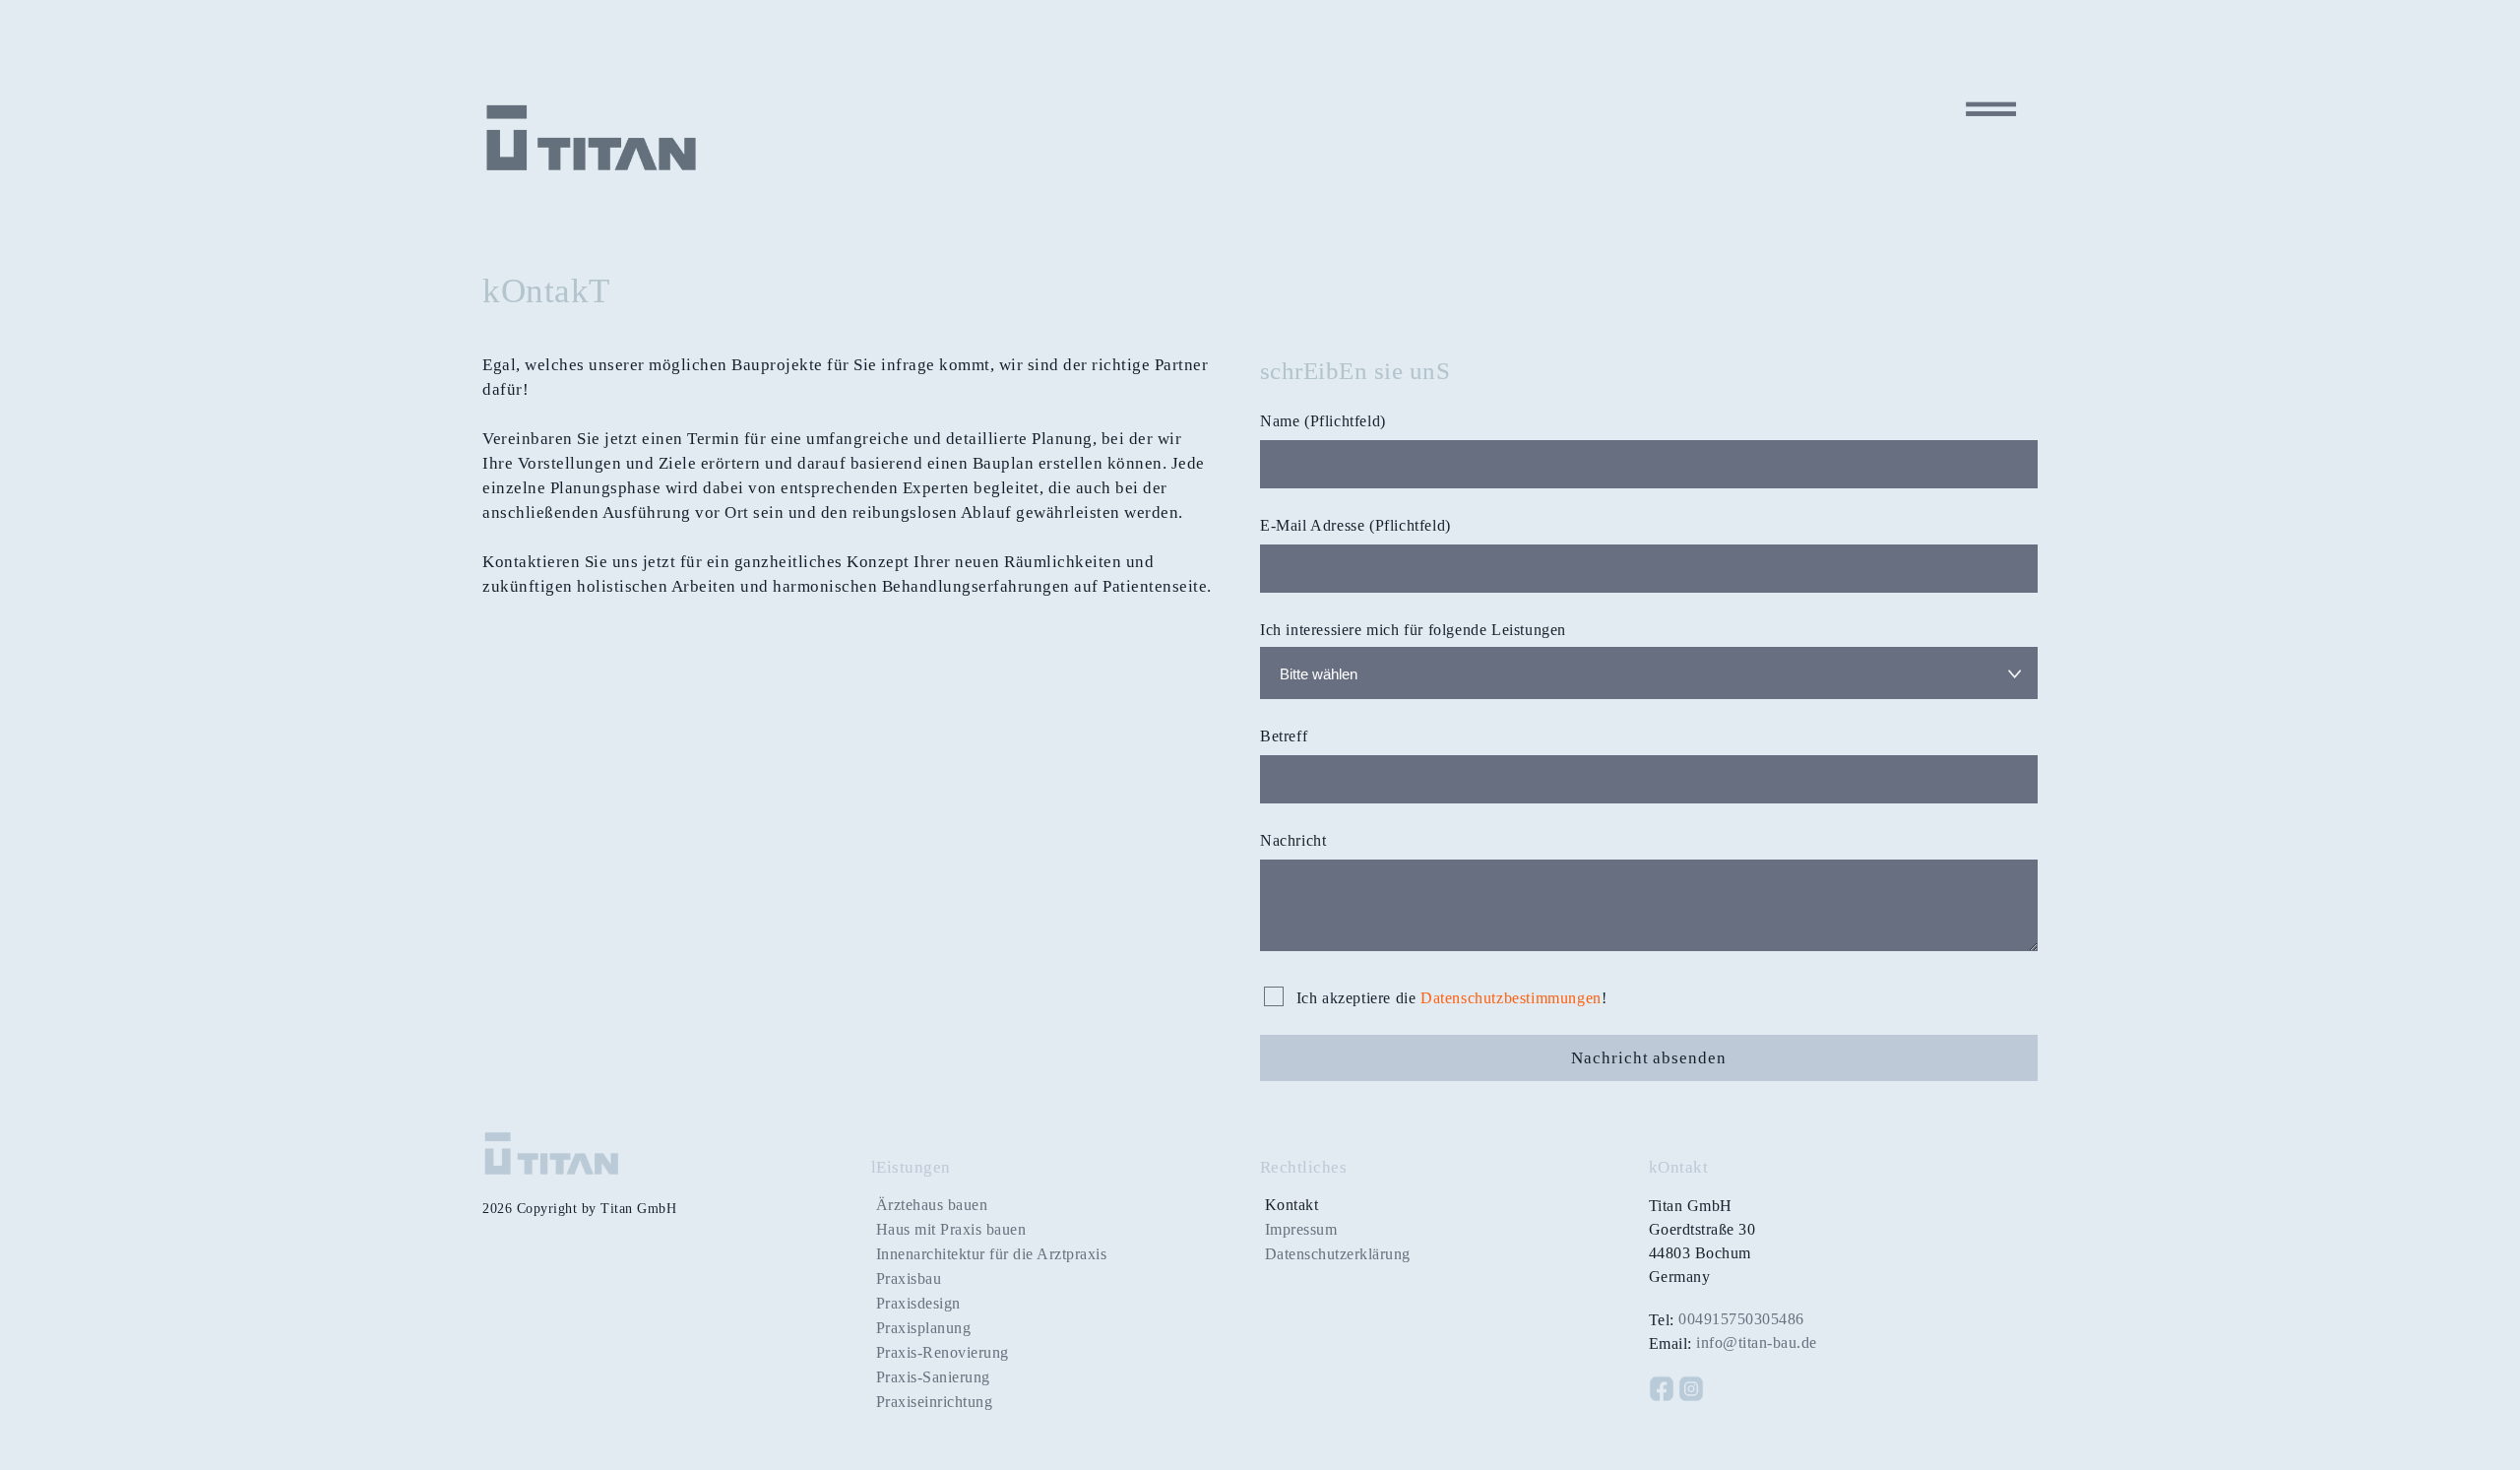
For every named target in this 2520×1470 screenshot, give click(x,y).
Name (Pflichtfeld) (1323, 421)
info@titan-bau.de (1757, 1342)
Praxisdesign (918, 1303)
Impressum (1301, 1229)
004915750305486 (1741, 1319)
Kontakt (1292, 1205)
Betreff (1284, 736)
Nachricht (1293, 840)
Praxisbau (909, 1278)
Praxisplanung (924, 1328)
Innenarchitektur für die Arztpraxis (992, 1254)
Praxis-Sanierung (933, 1377)
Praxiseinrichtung (935, 1402)
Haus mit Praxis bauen (951, 1229)
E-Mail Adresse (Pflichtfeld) (1355, 525)
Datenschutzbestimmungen (1511, 998)
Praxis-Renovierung (943, 1352)
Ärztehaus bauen (932, 1205)
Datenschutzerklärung (1338, 1254)
